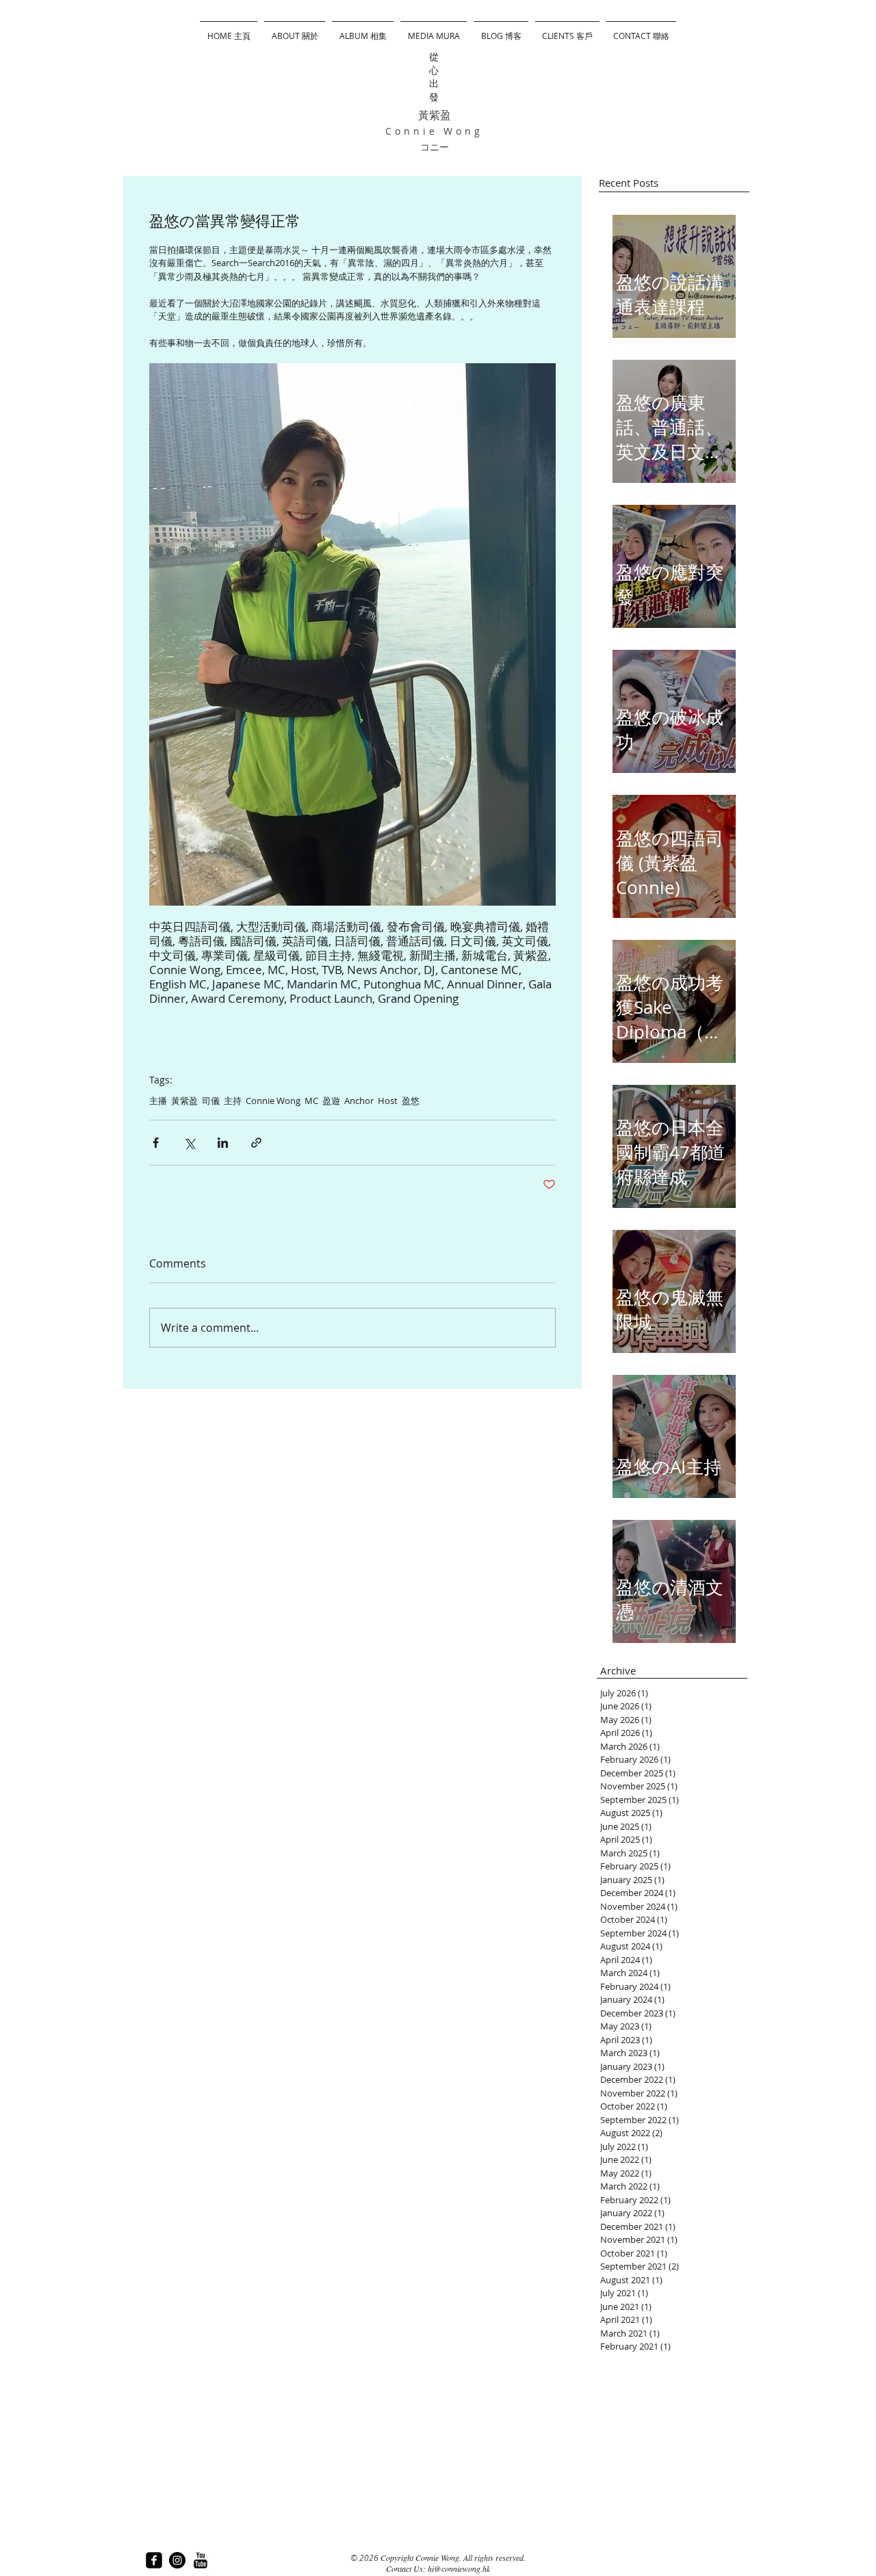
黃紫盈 (184, 1101)
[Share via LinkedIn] (223, 1143)
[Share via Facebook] (156, 1143)
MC (311, 1101)
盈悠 (411, 1101)
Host (388, 1101)
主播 (158, 1101)
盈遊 (331, 1101)
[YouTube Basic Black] (201, 2560)
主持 (233, 1101)
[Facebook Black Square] (154, 2560)
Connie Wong (273, 1101)
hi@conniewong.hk (459, 2568)
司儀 (211, 1101)
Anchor (359, 1101)
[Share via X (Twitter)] (189, 1143)
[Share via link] (256, 1143)
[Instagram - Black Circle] (177, 2560)
